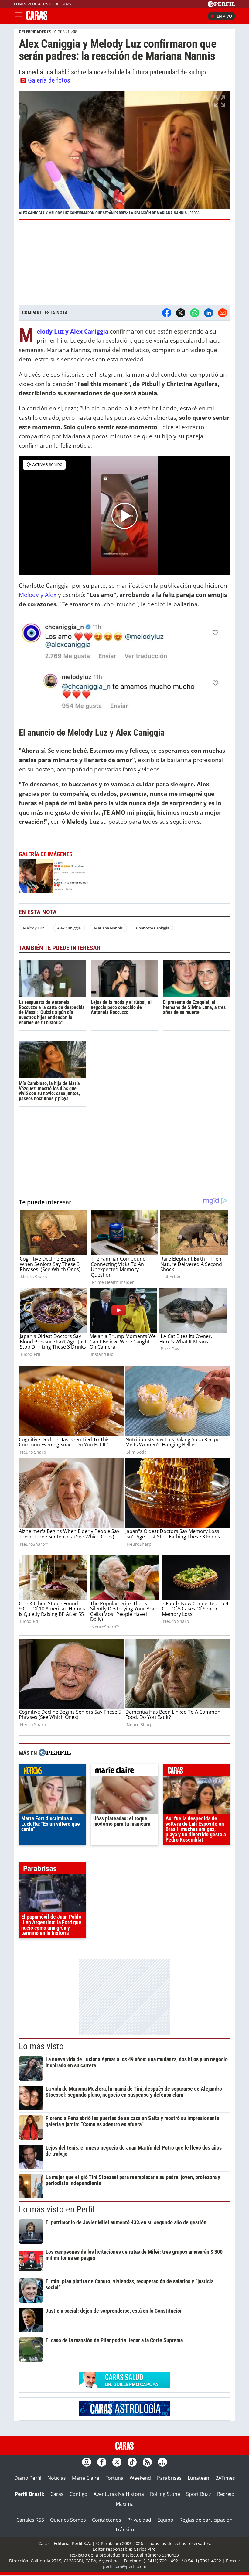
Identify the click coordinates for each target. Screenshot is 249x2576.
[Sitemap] (162, 2462)
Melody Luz (34, 928)
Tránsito (125, 2530)
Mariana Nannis (108, 928)
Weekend (140, 2478)
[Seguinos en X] (117, 2462)
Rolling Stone (165, 2494)
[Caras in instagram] (87, 2462)
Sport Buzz (199, 2494)
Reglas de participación (206, 2520)
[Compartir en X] (181, 313)
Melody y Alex (38, 595)
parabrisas (52, 1870)
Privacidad (139, 2520)
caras (197, 1771)
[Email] (223, 313)
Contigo (78, 2494)
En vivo (224, 16)
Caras (57, 2494)
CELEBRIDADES (32, 32)
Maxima (125, 2504)
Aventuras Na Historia (119, 2494)
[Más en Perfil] (55, 1753)
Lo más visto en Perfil (57, 2209)
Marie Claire (86, 2478)
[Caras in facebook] (102, 2462)
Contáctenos (107, 2520)
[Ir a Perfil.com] (221, 5)
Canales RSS (30, 2520)
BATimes (225, 2478)
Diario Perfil (28, 2478)
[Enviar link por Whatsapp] (195, 313)
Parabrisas (169, 2478)
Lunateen (198, 2478)
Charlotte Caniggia (153, 928)
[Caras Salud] (124, 2386)
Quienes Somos (68, 2520)
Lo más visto (41, 2046)
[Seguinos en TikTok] (132, 2462)
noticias (52, 1771)
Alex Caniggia (69, 928)
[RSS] (147, 2462)
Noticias (57, 2478)
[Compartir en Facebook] (167, 313)
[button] (124, 155)
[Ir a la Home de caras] (37, 18)
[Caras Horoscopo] (124, 2414)
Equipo (165, 2520)
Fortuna (114, 2478)
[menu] (19, 16)
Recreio (226, 2494)
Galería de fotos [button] (49, 80)
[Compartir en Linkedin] (209, 313)
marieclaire (124, 1771)
